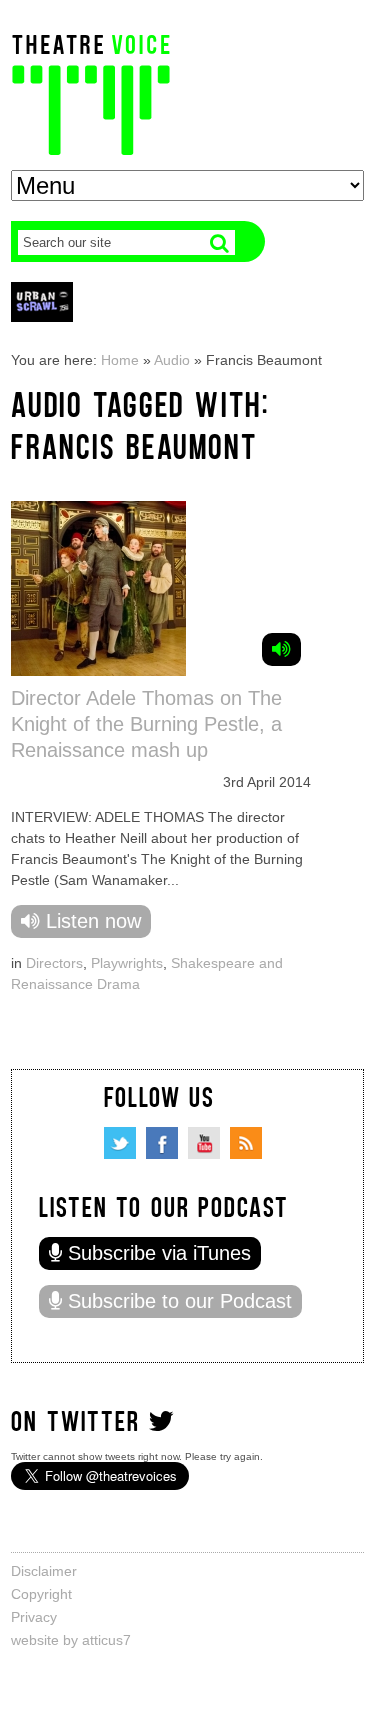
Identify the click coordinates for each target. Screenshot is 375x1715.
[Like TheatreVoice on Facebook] (162, 1143)
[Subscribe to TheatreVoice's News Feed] (246, 1143)
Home (120, 360)
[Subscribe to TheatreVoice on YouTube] (204, 1143)
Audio (172, 360)
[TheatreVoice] (91, 92)
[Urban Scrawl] (42, 301)
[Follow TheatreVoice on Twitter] (120, 1143)
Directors (54, 963)
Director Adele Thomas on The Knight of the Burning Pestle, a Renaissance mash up (146, 724)
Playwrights (127, 963)
